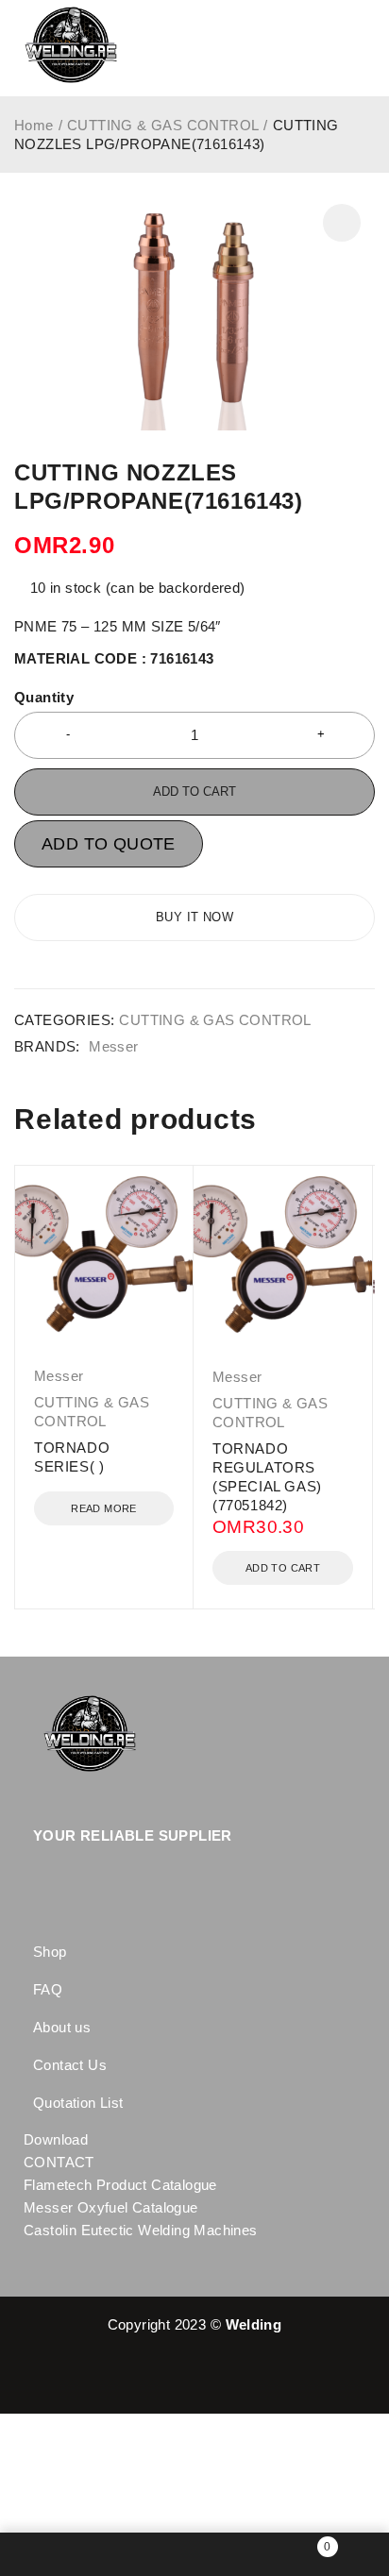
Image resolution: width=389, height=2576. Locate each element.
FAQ (48, 1989)
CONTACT (59, 2162)
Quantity (44, 697)
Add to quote (109, 844)
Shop (50, 1952)
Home (34, 125)
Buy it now (194, 917)
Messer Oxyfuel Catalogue (111, 2207)
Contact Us (70, 2065)
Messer (113, 1046)
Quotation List (78, 2103)
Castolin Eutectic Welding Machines (141, 2230)
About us (62, 2027)
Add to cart (194, 791)
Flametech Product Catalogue (120, 2185)
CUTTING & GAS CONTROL (163, 125)
